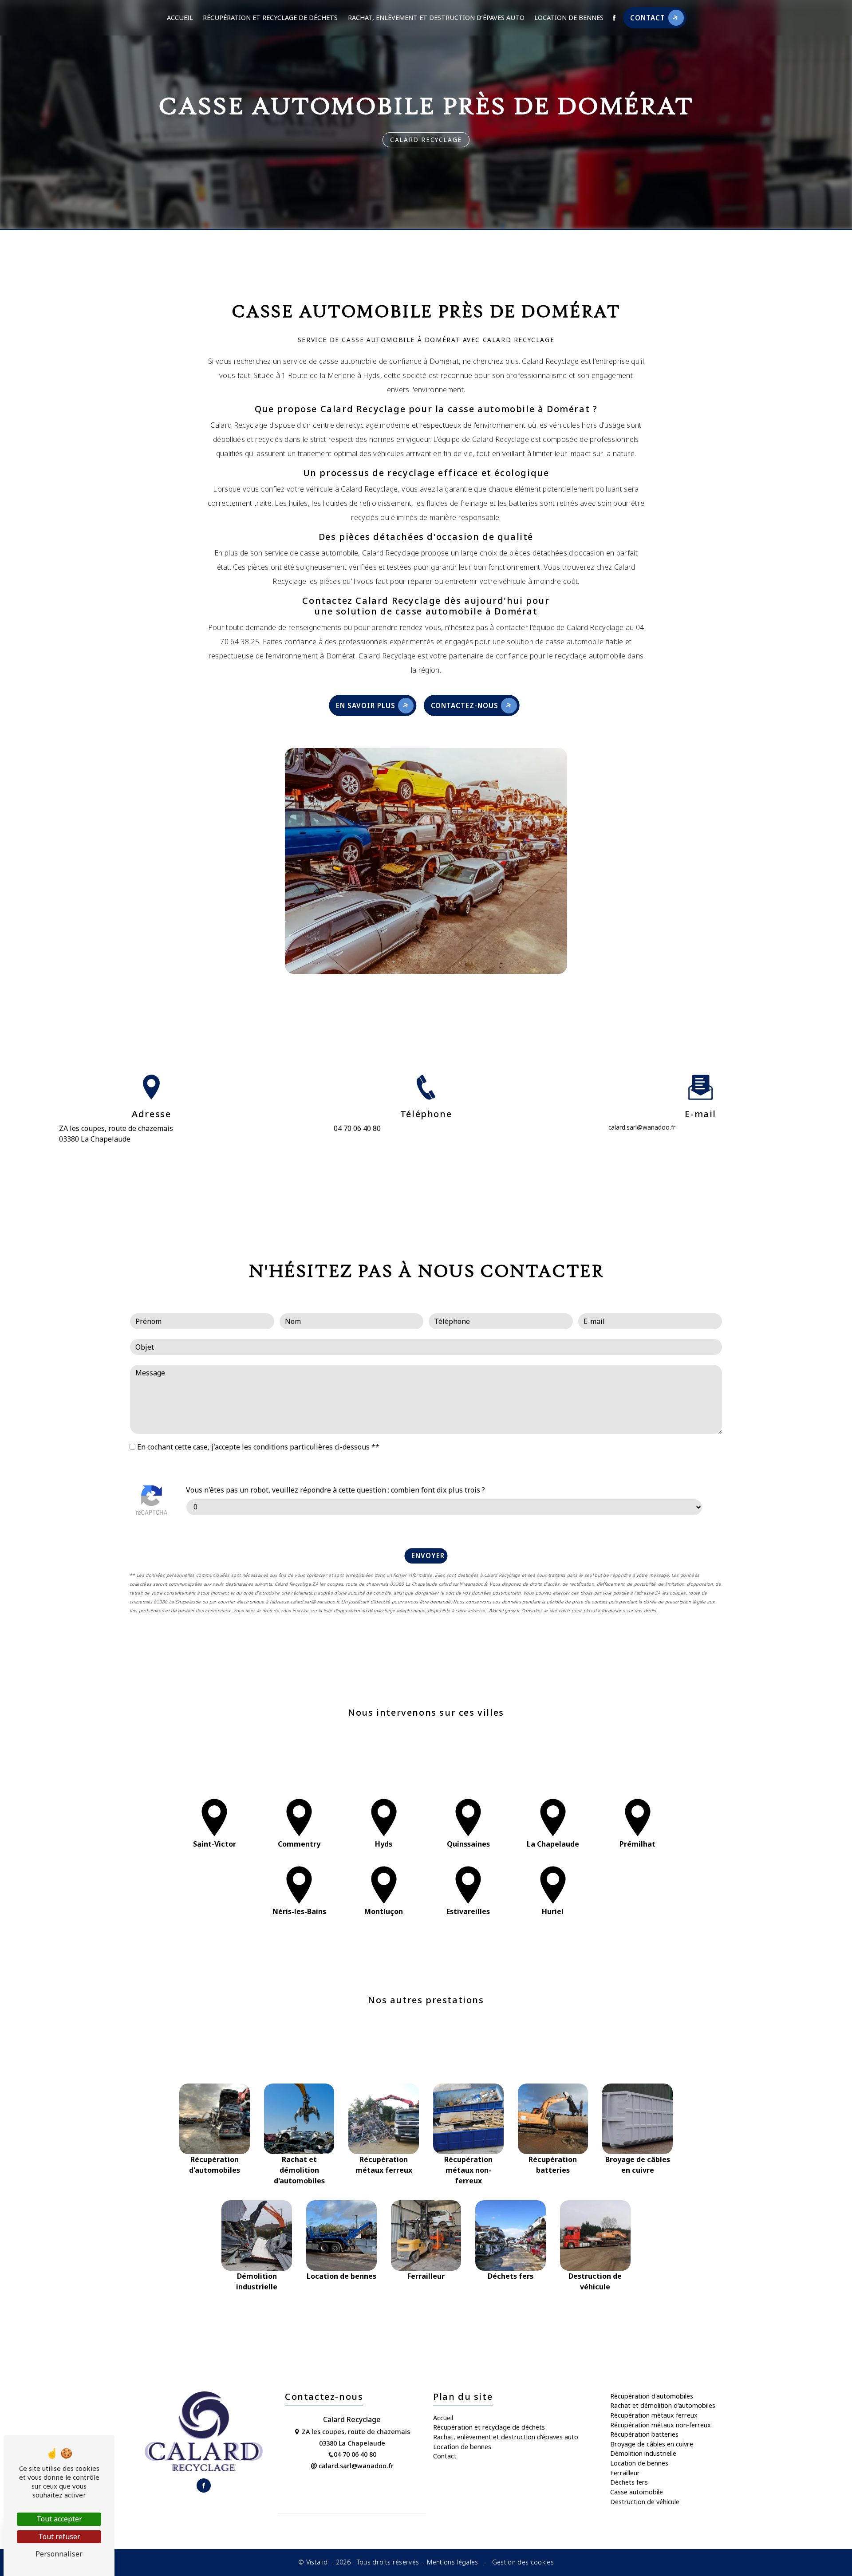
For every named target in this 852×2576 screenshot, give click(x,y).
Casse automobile (637, 2492)
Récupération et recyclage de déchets (270, 18)
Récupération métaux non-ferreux (661, 2425)
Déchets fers (629, 2482)
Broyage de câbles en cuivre (652, 2444)
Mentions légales (453, 2562)
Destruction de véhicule (645, 2502)
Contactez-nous (465, 705)
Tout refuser (59, 2537)
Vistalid (318, 2562)
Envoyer (428, 1556)
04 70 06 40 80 (357, 1128)
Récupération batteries (644, 2434)
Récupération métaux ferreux (654, 2415)
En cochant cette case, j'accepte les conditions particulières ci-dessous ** (258, 1447)
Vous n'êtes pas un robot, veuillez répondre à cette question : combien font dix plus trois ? (335, 1490)
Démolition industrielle (643, 2453)
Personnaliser (59, 2554)
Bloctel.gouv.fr (504, 1611)
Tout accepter (59, 2519)
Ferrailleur (625, 2473)
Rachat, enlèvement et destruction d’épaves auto (436, 18)
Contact (648, 18)
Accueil (180, 18)
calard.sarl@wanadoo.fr (642, 1127)
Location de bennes (569, 18)
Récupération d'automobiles (652, 2396)
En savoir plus (365, 705)
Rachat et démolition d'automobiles (663, 2405)
